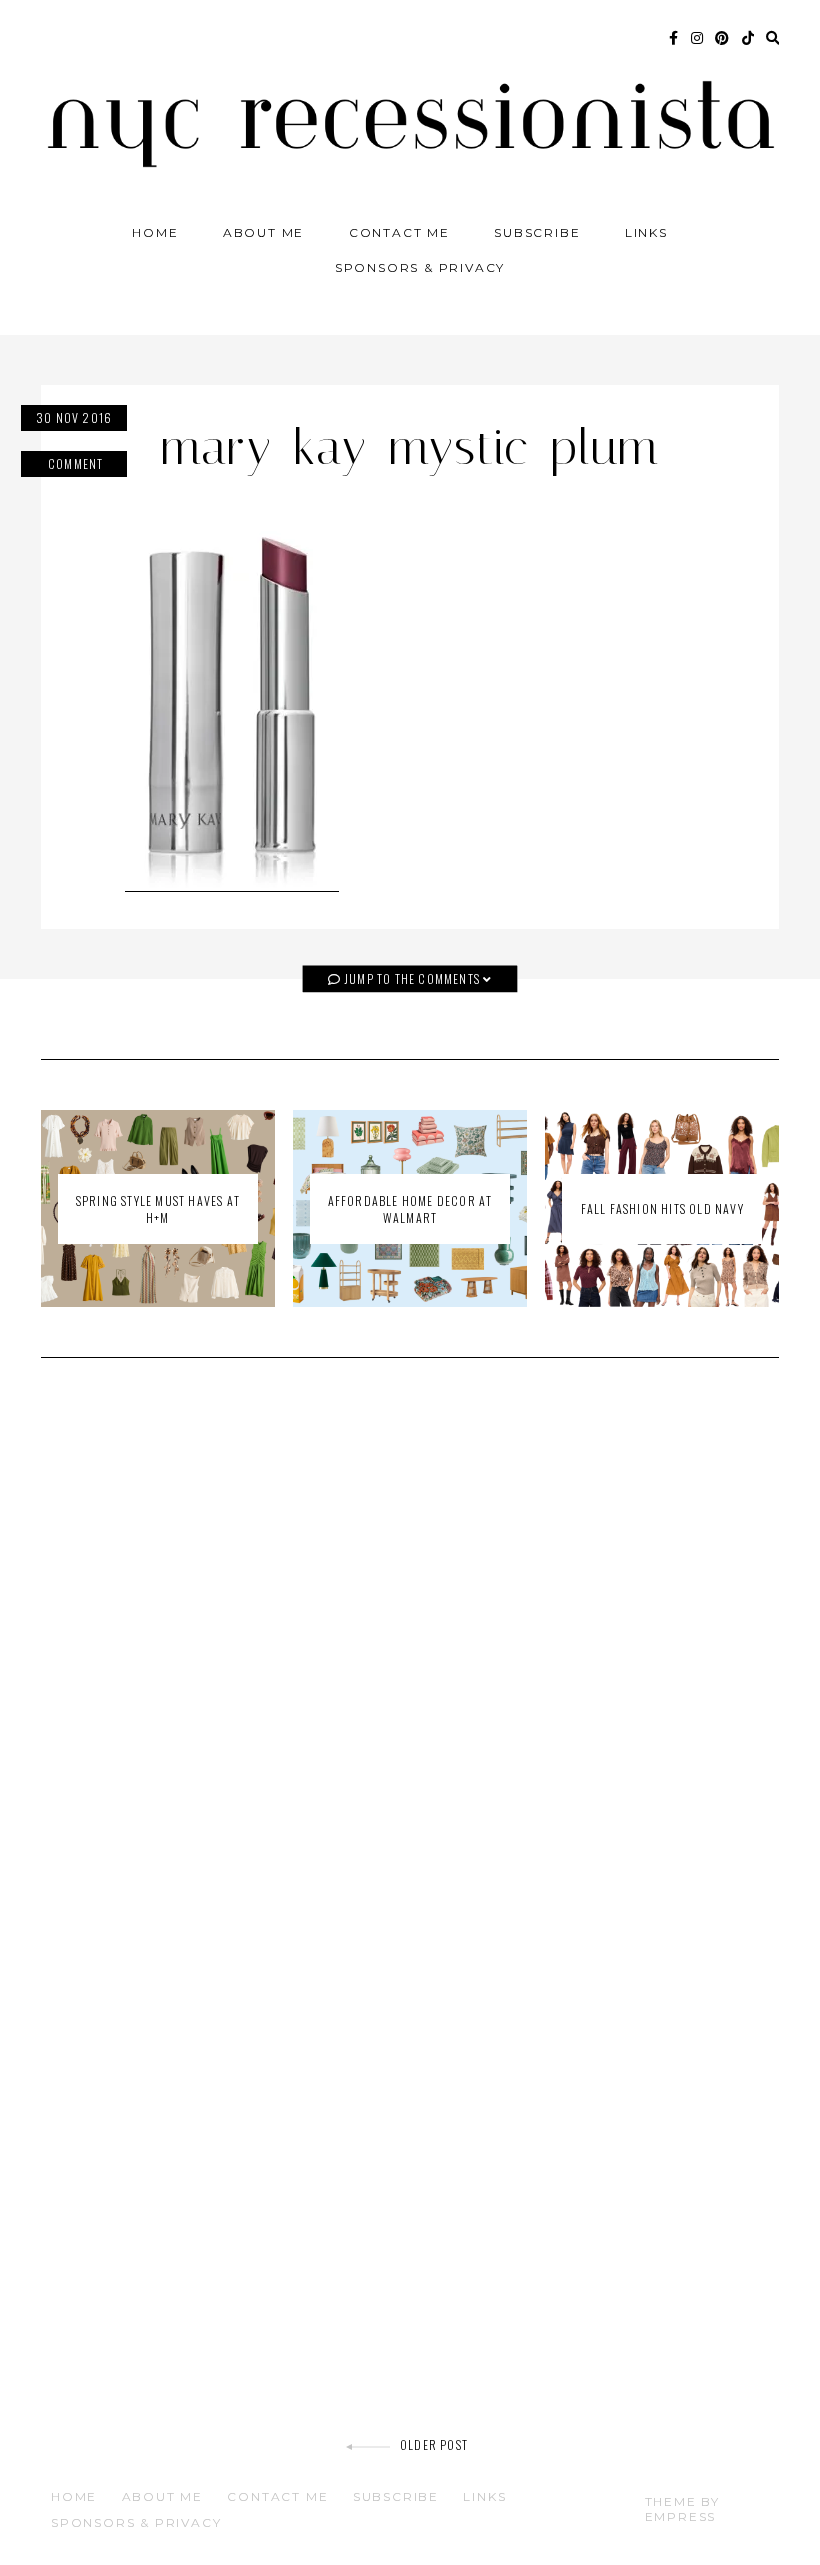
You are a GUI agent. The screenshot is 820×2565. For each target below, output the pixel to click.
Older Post (434, 2444)
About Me (263, 232)
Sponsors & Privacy (420, 267)
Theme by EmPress (682, 2509)
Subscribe (537, 232)
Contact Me (399, 232)
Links (646, 232)
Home (155, 232)
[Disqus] (410, 1658)
